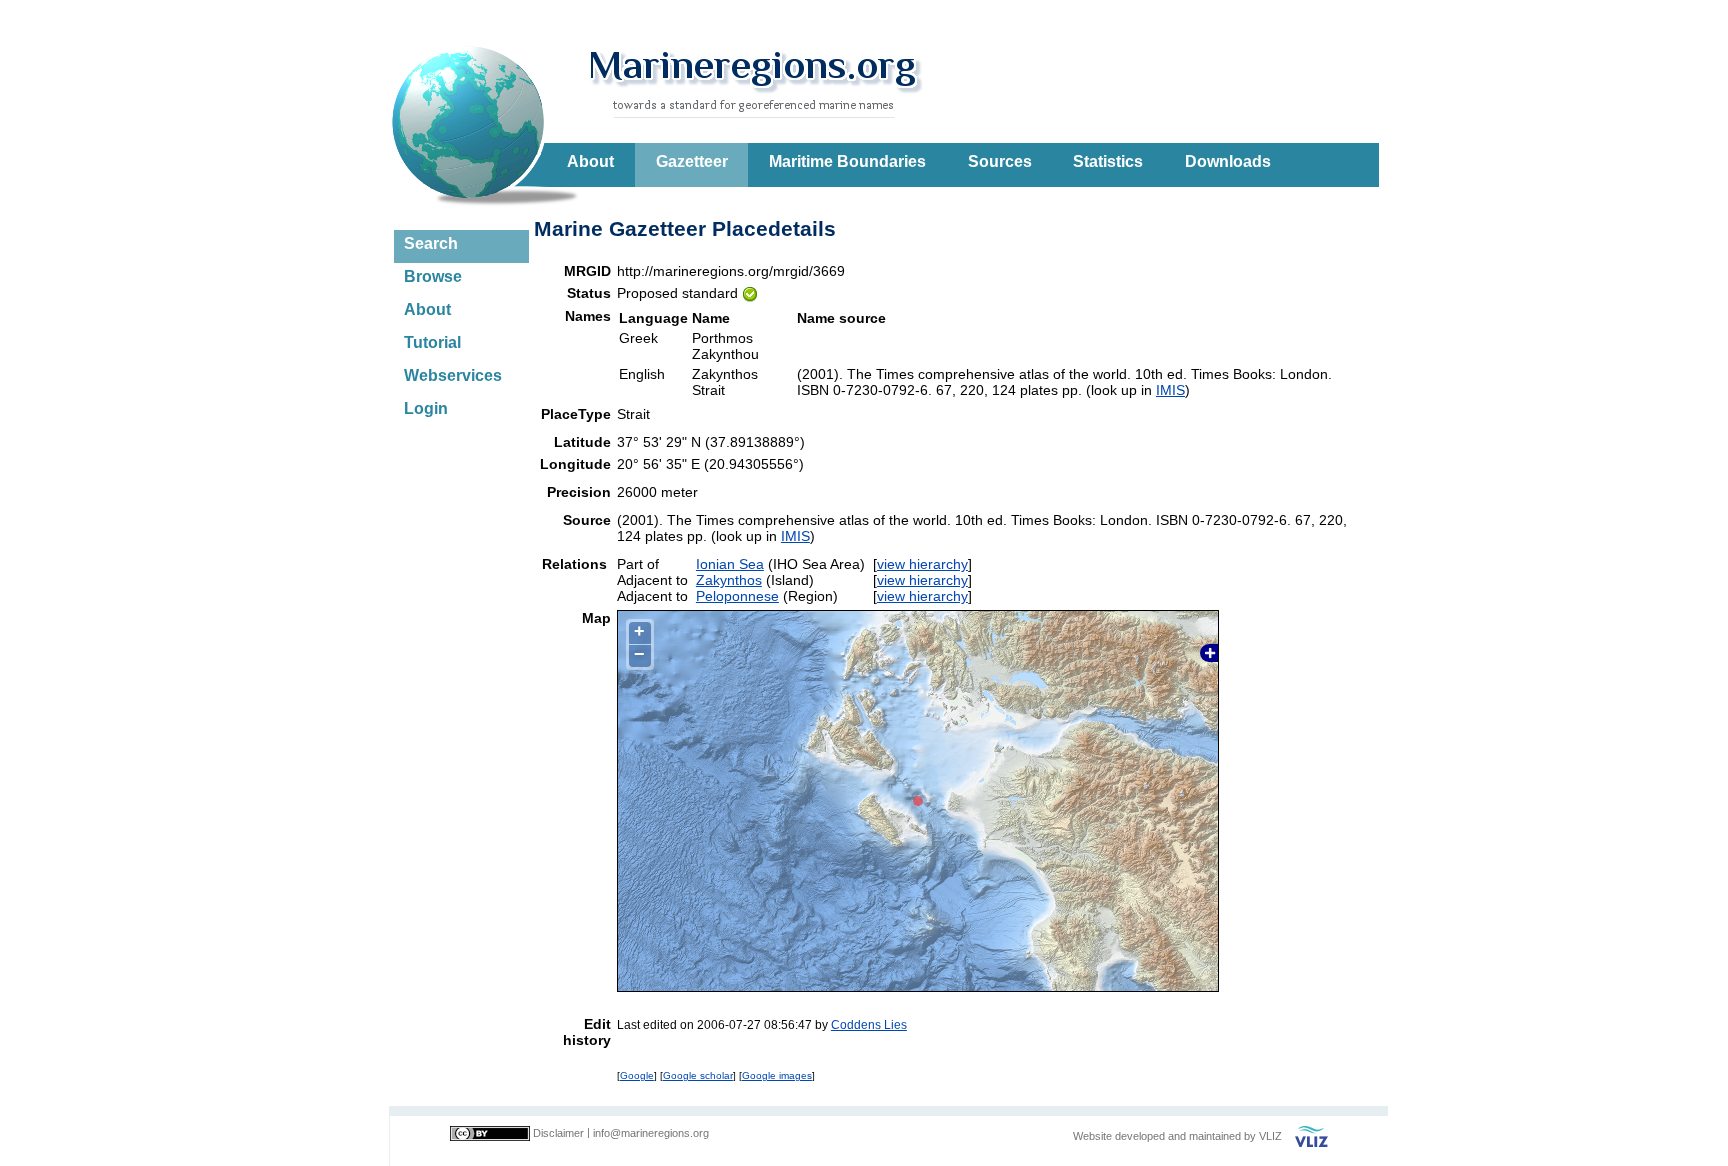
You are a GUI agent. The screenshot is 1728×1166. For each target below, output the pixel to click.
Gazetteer (692, 161)
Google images (777, 1075)
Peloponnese (737, 596)
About (590, 161)
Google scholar (698, 1075)
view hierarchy (922, 564)
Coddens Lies (869, 1024)
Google (637, 1075)
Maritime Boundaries (847, 161)
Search (431, 243)
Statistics (1108, 161)
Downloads (1228, 161)
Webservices (453, 375)
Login (426, 408)
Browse (433, 276)
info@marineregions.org (651, 1133)
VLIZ (1270, 1136)
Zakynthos (729, 580)
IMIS (1170, 390)
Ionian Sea (730, 564)
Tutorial (432, 342)
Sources (1000, 161)
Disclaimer (558, 1133)
